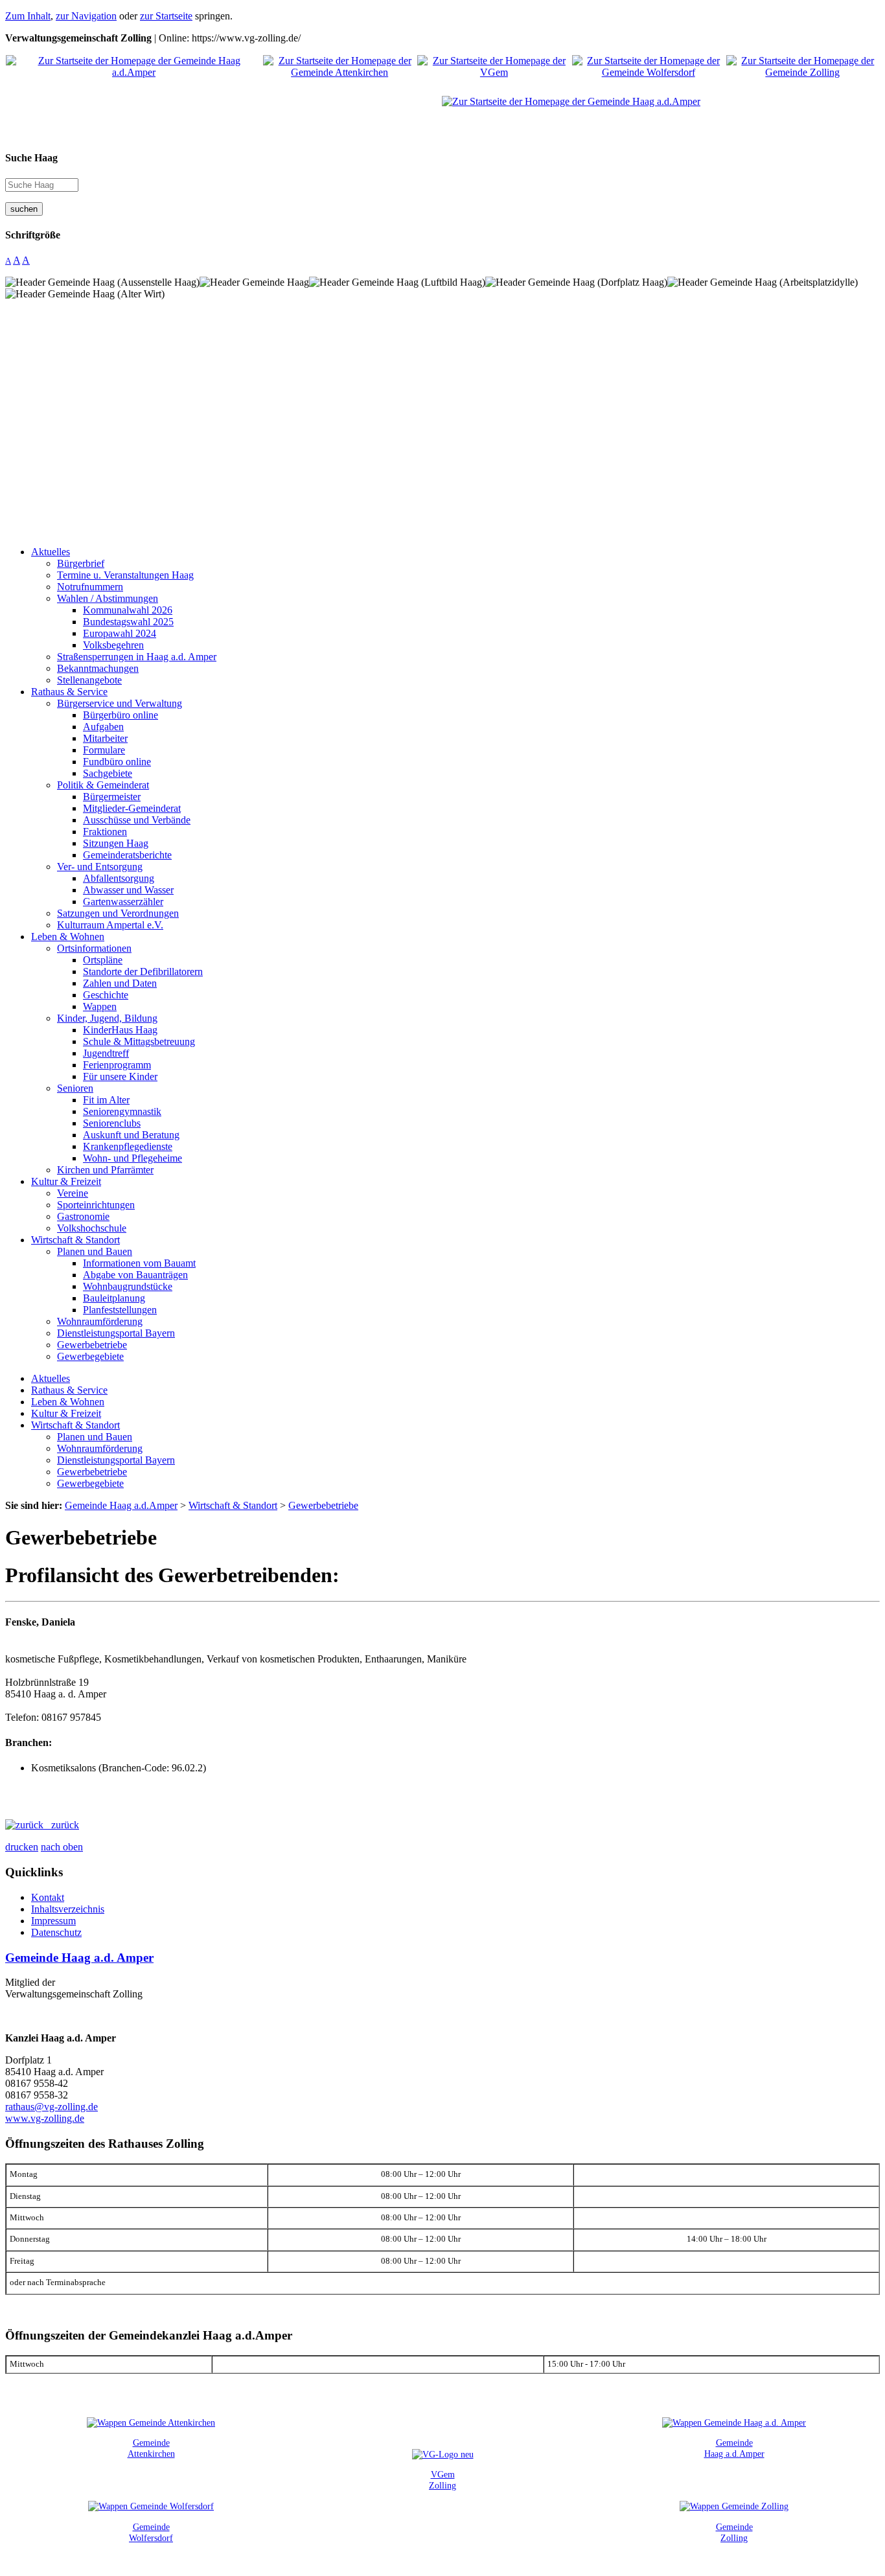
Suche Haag (31, 158)
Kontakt (48, 1897)
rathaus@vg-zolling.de (52, 2107)
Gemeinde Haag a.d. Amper (79, 1958)
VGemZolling (442, 2480)
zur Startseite (166, 16)
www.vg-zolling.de (45, 2118)
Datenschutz (56, 1932)
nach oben (62, 1847)
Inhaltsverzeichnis (68, 1909)
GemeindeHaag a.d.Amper (734, 2448)
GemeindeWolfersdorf (151, 2532)
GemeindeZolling (734, 2532)
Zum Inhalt (28, 16)
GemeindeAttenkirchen (151, 2448)
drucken (22, 1847)
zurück (61, 1825)
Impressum (53, 1921)
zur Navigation (86, 16)
